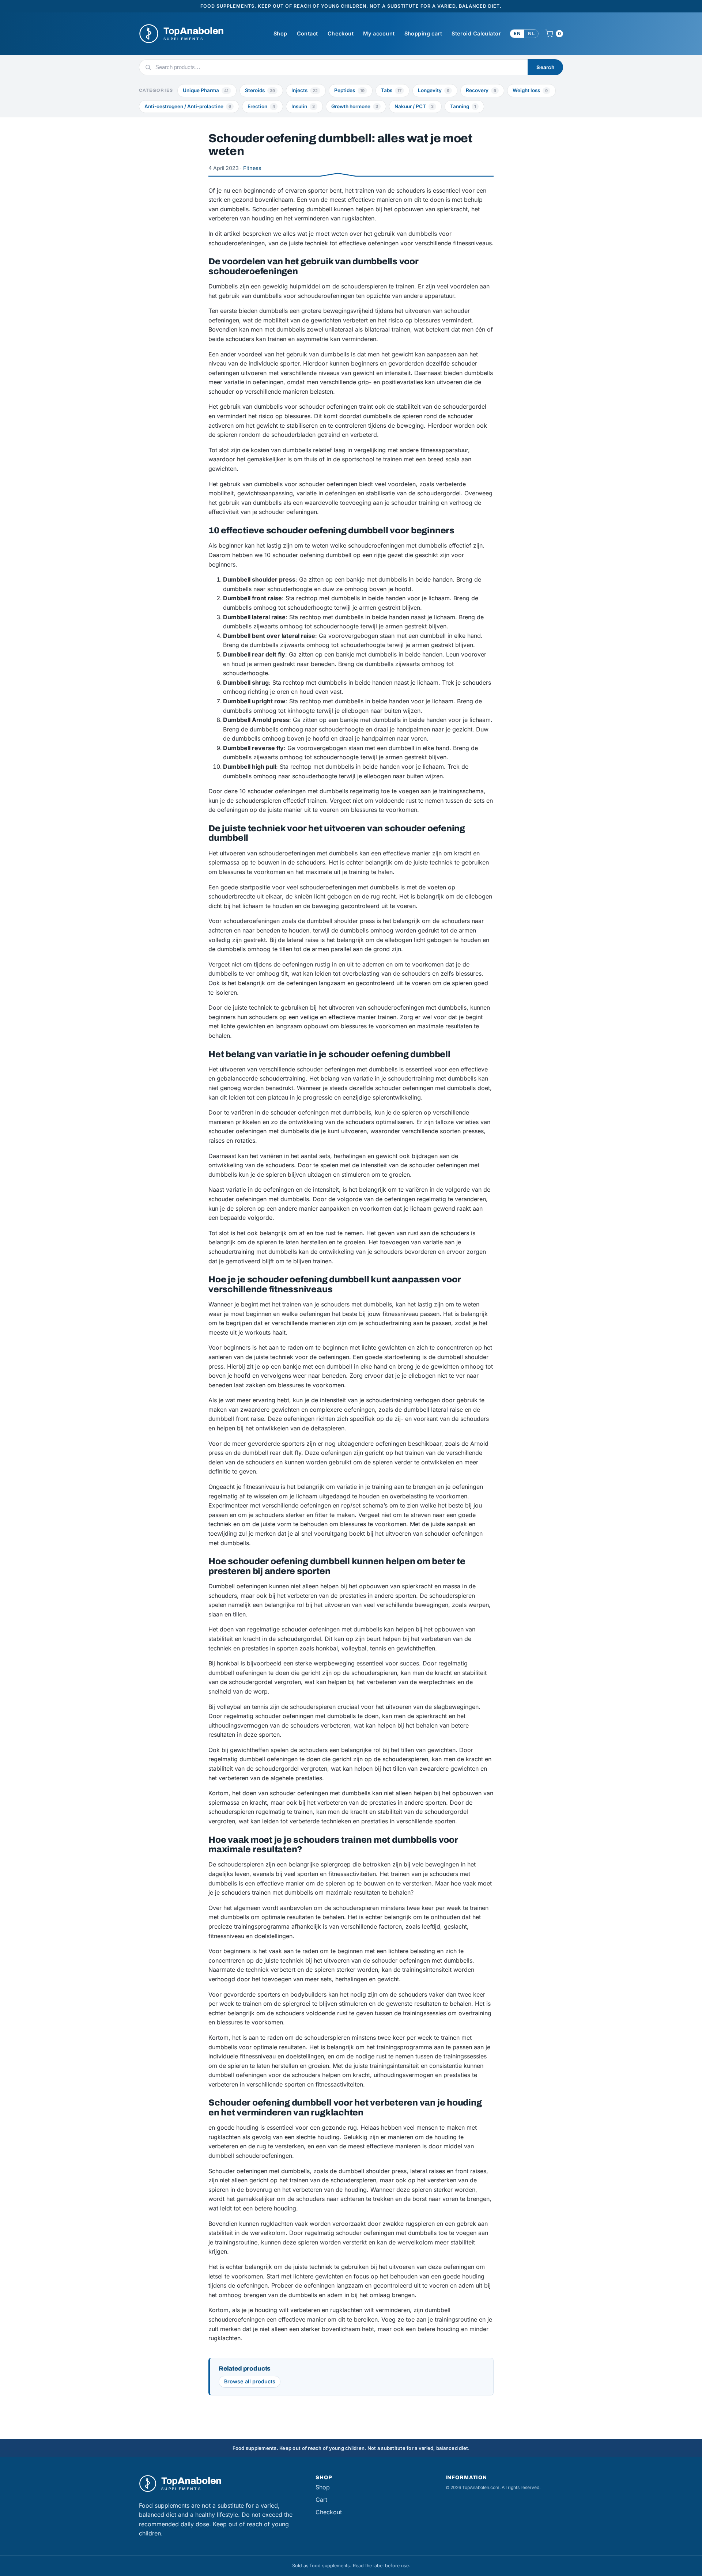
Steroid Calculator (476, 33)
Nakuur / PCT (414, 106)
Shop (280, 33)
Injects (305, 90)
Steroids (260, 90)
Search (545, 67)
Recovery (481, 90)
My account (379, 33)
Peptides (349, 90)
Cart (321, 2500)
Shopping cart (423, 33)
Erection (261, 106)
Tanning (463, 106)
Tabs (391, 90)
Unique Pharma (206, 90)
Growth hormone (355, 106)
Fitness (252, 168)
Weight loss (530, 90)
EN (517, 33)
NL (531, 33)
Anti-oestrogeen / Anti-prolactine (188, 106)
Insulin (303, 106)
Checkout (341, 33)
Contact (307, 33)
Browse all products (250, 2381)
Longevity (434, 90)
